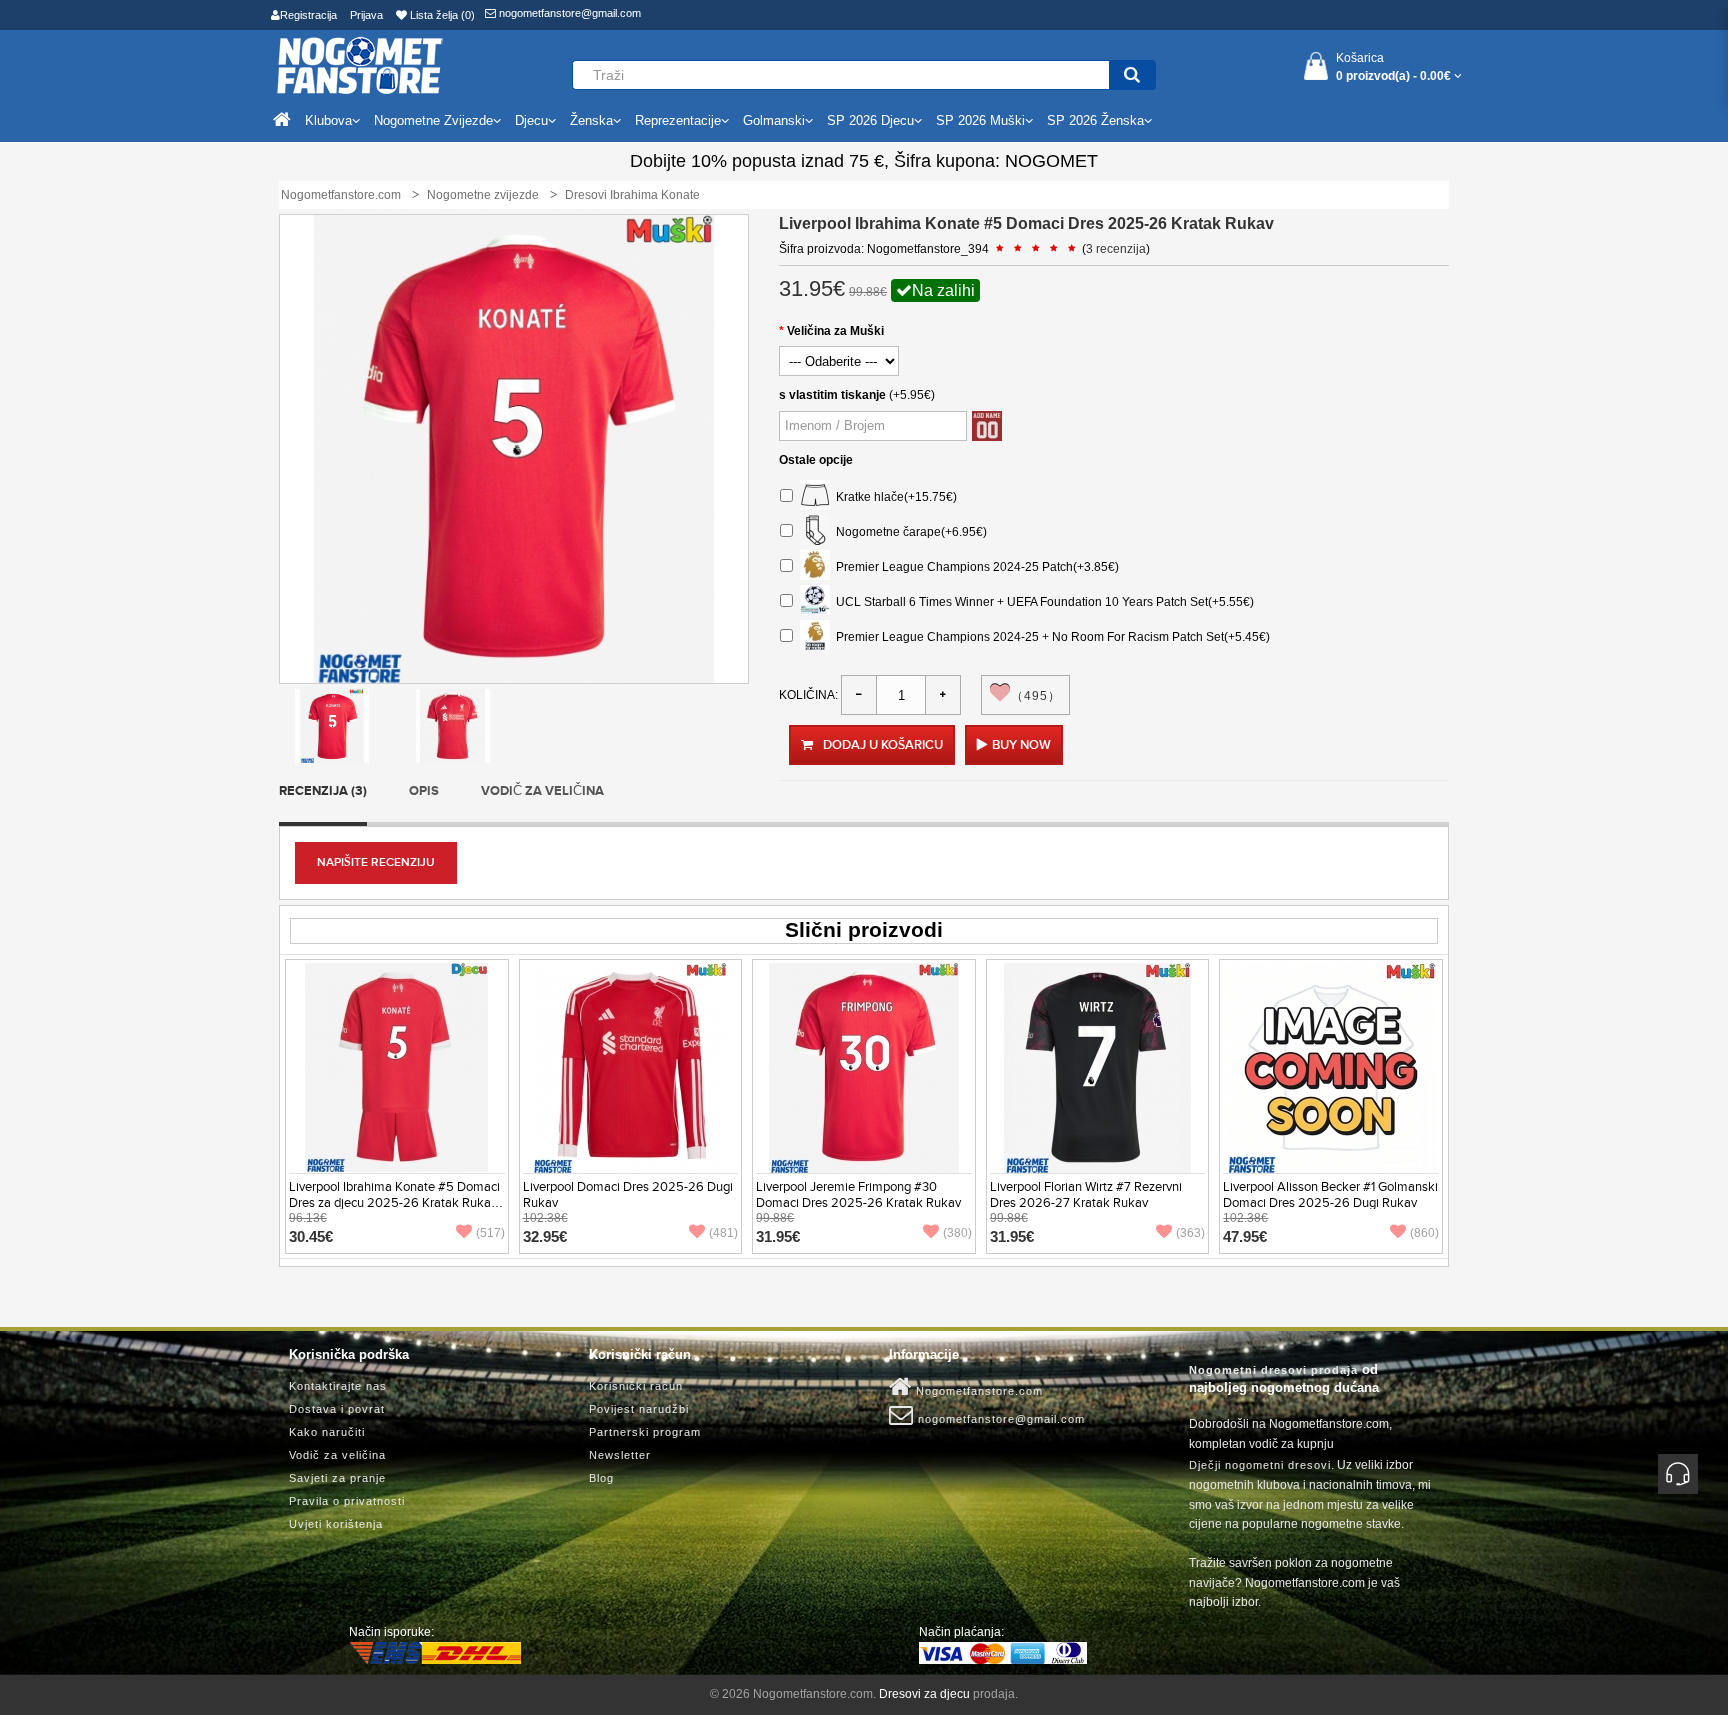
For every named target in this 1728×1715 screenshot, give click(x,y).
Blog (601, 1478)
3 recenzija (1116, 249)
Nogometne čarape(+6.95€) (908, 532)
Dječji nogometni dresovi (1260, 1465)
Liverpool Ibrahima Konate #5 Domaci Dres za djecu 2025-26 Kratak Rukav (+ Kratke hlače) (394, 1203)
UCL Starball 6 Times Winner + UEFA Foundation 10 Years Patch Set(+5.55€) (1042, 602)
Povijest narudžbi (639, 1409)
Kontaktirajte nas (338, 1386)
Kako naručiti (327, 1432)
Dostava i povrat (337, 1409)
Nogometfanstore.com (977, 1391)
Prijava (366, 15)
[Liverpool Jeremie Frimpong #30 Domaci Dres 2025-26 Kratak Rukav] (864, 1067)
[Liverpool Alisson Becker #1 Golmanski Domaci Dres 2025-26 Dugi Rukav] (1331, 1067)
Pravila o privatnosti (347, 1501)
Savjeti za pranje (337, 1478)
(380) (957, 1233)
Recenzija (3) (323, 791)
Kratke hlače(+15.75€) (893, 497)
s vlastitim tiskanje (832, 395)
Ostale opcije (816, 460)
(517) (490, 1233)
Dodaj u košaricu (883, 745)
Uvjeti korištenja (336, 1524)
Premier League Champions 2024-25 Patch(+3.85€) (974, 567)
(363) (1190, 1233)
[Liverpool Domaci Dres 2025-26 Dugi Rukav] (630, 1067)
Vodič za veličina (542, 791)
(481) (723, 1233)
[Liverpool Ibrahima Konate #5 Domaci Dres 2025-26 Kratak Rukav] (332, 725)
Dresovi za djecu (924, 1694)
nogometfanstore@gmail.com (568, 13)
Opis (424, 791)
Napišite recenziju (376, 862)
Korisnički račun (636, 1386)
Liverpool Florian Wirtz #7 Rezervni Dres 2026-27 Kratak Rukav (1086, 1195)
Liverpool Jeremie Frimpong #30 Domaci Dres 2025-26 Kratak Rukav (858, 1195)
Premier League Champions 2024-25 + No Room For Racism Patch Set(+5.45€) (1050, 637)
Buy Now (1021, 745)
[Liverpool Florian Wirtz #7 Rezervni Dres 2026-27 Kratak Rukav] (1098, 1067)
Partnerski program (645, 1432)
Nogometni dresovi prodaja (1273, 1370)
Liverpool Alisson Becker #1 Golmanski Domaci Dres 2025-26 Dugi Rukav (1330, 1195)
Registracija (308, 15)
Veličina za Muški (835, 331)
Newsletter (620, 1455)
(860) (1424, 1233)
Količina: (808, 695)
